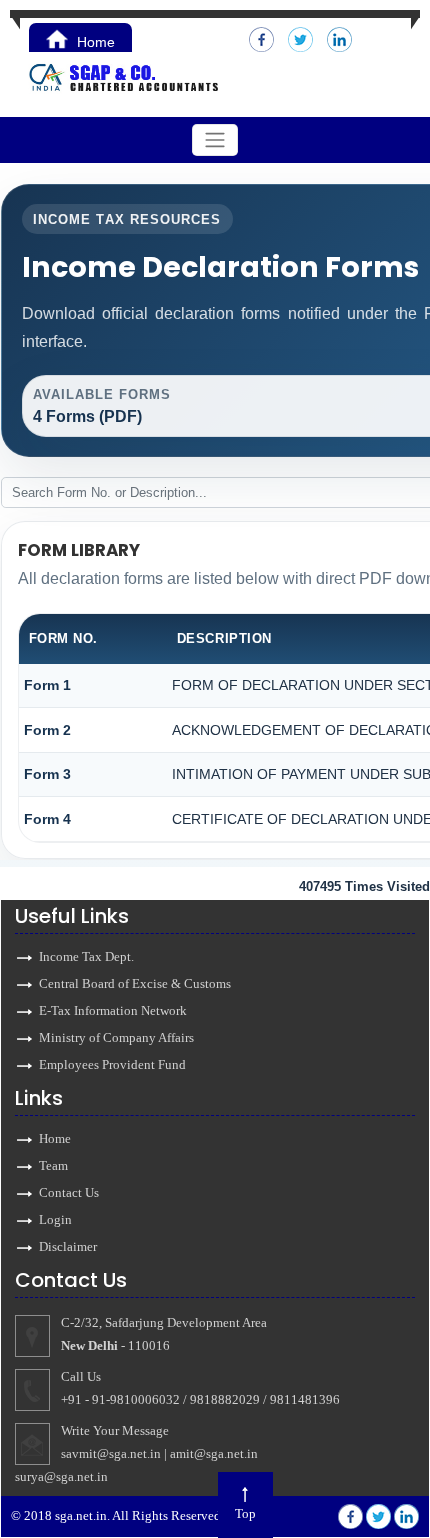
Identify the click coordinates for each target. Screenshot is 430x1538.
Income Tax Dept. (86, 956)
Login (55, 1219)
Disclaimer (68, 1246)
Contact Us (69, 1192)
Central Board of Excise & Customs (135, 983)
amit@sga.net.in (214, 1453)
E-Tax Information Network (113, 1010)
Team (53, 1165)
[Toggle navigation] (215, 140)
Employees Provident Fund (112, 1064)
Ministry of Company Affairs (116, 1037)
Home (94, 42)
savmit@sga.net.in (111, 1453)
